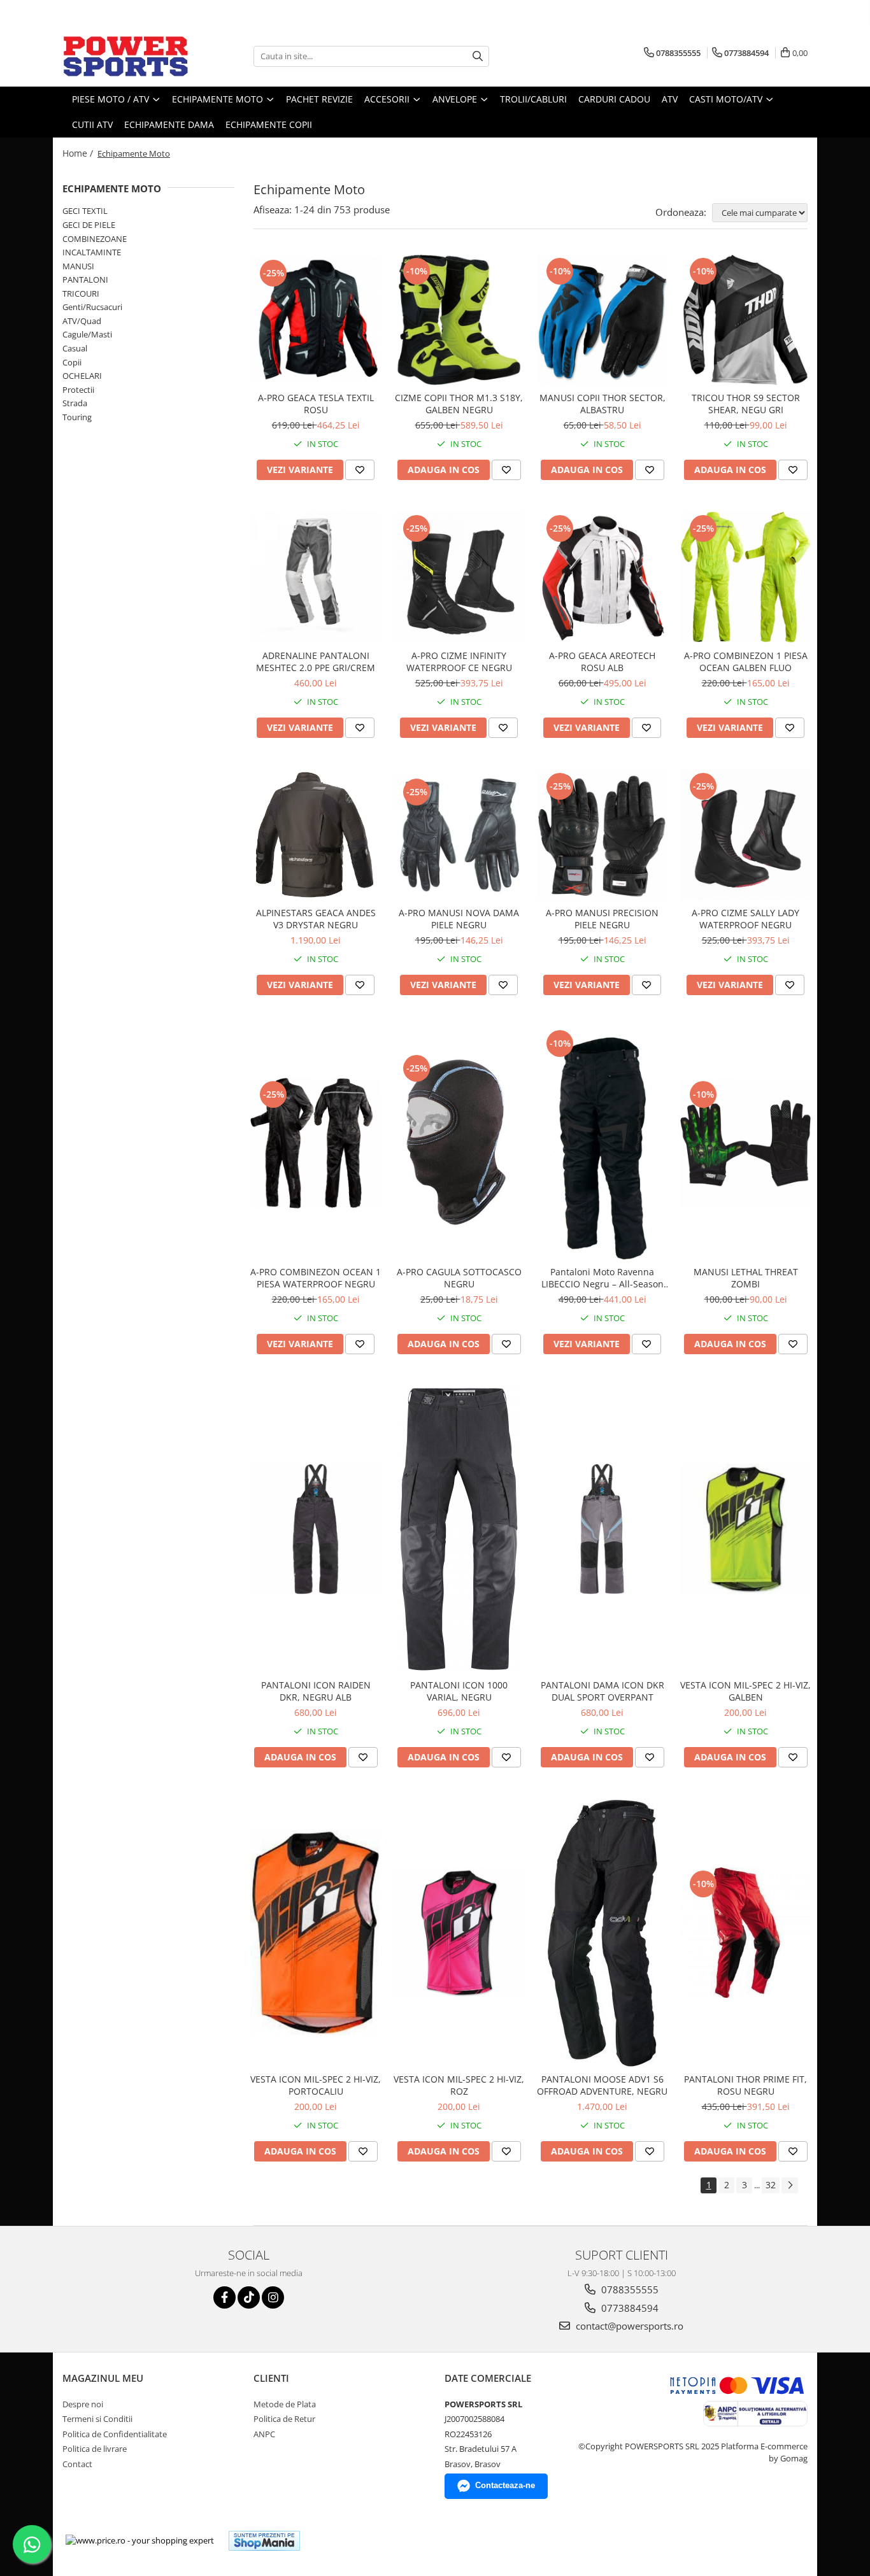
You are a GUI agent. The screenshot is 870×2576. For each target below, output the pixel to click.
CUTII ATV (92, 124)
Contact (77, 2464)
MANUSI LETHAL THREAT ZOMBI (746, 1278)
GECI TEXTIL (85, 211)
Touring (77, 417)
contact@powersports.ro (628, 2326)
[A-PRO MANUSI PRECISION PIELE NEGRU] (602, 835)
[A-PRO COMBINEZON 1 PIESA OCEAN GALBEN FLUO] (745, 577)
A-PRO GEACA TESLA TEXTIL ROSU (316, 404)
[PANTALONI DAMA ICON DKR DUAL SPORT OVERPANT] (602, 1529)
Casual (75, 348)
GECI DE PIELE (89, 225)
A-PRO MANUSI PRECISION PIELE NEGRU (602, 919)
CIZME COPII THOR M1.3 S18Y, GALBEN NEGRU (459, 404)
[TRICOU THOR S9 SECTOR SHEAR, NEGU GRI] (745, 320)
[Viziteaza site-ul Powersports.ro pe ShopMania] (264, 2541)
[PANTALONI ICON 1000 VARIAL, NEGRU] (459, 1529)
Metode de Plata (285, 2404)
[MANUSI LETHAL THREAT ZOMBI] (745, 1143)
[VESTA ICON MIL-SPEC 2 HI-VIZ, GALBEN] (745, 1529)
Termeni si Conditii (97, 2419)
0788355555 (629, 2289)
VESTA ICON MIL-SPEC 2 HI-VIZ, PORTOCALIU (316, 2085)
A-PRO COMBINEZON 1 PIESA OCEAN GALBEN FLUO (746, 662)
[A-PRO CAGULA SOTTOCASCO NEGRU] (459, 1143)
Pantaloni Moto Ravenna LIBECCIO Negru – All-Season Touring (603, 1278)
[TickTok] (249, 2297)
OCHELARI (82, 376)
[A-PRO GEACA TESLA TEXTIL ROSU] (316, 320)
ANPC (264, 2434)
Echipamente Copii (269, 124)
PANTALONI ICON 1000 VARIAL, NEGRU (459, 1691)
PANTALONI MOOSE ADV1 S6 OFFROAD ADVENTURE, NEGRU (602, 2085)
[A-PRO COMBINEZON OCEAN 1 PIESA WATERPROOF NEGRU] (316, 1143)
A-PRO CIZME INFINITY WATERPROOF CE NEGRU (459, 662)
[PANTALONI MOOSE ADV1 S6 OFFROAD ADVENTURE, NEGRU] (602, 1933)
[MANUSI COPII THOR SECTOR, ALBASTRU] (602, 320)
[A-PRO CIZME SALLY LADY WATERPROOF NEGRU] (745, 835)
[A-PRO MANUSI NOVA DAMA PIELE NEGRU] (459, 835)
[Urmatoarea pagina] (790, 2185)
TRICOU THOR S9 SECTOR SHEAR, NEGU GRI (746, 404)
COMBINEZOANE (95, 239)
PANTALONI (85, 280)
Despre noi (83, 2404)
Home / (79, 153)
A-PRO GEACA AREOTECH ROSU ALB (602, 662)
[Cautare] (478, 56)
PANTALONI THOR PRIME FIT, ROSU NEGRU (745, 2085)
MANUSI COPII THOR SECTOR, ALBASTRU (603, 404)
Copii (72, 362)
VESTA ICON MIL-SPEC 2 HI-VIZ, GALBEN (745, 1691)
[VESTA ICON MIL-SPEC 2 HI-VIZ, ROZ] (459, 1933)
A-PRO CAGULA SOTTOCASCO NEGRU (459, 1278)
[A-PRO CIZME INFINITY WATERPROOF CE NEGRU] (459, 577)
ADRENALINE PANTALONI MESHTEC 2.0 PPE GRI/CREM (316, 662)
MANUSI (78, 266)
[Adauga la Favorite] (360, 470)
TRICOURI (81, 294)
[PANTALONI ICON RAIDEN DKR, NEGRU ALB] (316, 1529)
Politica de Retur (284, 2419)
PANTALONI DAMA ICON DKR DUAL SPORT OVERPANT (603, 1691)
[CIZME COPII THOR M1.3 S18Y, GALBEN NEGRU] (459, 320)
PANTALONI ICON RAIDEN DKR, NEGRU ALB (316, 1691)
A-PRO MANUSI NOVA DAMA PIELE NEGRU (459, 919)
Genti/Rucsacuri (92, 307)
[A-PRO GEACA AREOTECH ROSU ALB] (602, 577)
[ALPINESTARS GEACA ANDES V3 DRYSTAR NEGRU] (316, 835)
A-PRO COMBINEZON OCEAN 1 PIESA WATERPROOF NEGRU (316, 1278)
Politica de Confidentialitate (115, 2434)
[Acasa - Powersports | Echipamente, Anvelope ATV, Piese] (126, 56)
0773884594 (629, 2308)
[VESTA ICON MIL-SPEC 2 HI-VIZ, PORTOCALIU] (316, 1933)
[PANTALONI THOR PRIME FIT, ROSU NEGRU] (745, 1933)
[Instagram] (273, 2297)
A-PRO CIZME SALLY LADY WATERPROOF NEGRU (745, 919)
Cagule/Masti (87, 334)
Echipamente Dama (169, 124)
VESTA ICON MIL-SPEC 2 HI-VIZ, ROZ (459, 2085)
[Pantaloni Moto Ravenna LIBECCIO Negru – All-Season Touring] (602, 1143)
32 (771, 2185)
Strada (75, 403)
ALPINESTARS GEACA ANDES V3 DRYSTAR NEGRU (316, 919)
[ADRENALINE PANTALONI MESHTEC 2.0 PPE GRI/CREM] (316, 577)
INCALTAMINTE (92, 252)
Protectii (78, 390)
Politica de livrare (95, 2449)
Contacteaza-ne (505, 2485)
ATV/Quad (82, 321)
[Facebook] (225, 2297)
